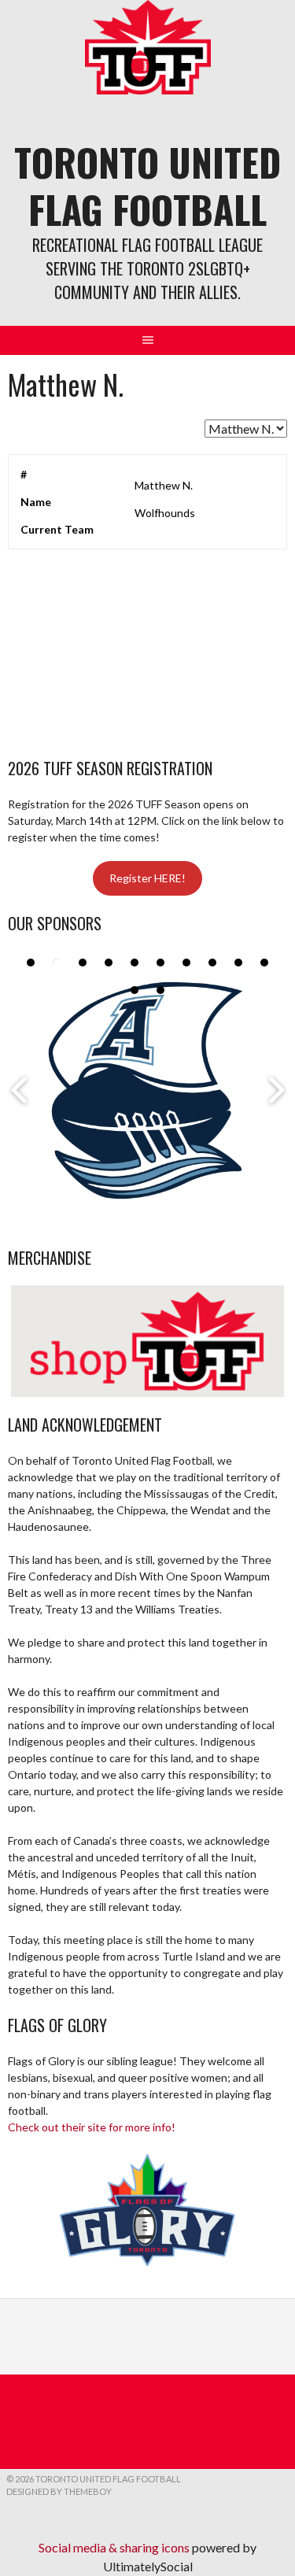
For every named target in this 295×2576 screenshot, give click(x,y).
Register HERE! (147, 878)
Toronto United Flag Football (147, 185)
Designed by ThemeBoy (59, 2491)
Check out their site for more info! (92, 2127)
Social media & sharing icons (115, 2547)
